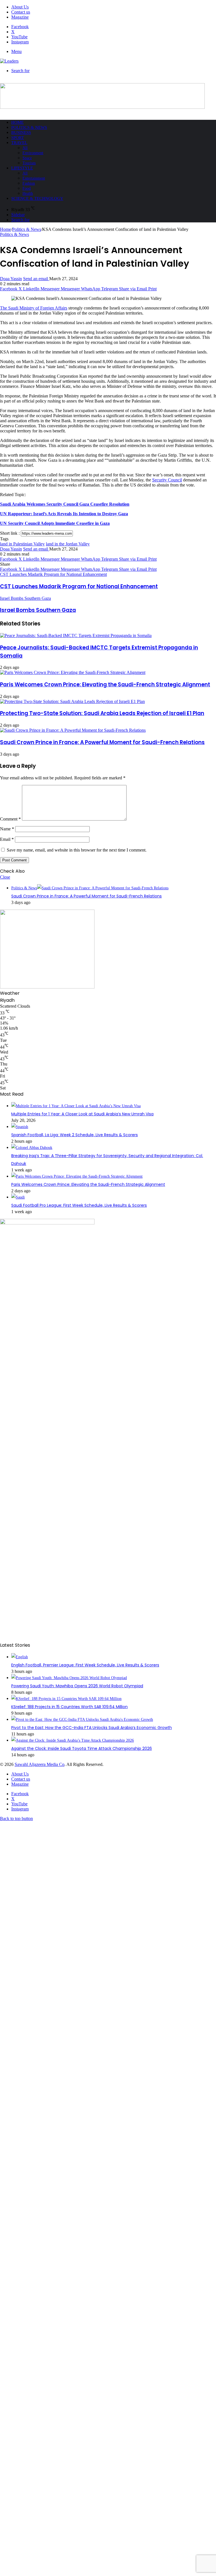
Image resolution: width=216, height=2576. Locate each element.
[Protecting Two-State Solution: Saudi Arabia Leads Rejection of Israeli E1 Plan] (72, 701)
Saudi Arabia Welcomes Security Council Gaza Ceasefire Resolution (65, 504)
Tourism (29, 163)
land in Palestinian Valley (22, 544)
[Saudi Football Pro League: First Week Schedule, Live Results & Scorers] (18, 1197)
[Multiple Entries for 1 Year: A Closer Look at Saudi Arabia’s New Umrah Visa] (76, 1106)
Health (28, 194)
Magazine (20, 17)
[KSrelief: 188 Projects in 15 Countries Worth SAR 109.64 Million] (66, 1699)
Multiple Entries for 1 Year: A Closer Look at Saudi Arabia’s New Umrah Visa (82, 1114)
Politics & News (29, 127)
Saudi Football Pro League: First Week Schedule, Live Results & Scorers (79, 1205)
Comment (10, 819)
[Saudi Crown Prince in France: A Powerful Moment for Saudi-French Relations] (73, 730)
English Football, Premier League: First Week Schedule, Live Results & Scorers (85, 1665)
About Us (20, 7)
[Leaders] (9, 61)
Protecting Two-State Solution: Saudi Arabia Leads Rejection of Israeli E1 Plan (102, 713)
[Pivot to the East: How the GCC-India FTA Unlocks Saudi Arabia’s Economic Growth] (82, 1720)
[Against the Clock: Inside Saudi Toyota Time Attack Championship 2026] (73, 1740)
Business (21, 132)
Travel (19, 143)
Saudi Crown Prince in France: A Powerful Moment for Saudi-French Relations (102, 742)
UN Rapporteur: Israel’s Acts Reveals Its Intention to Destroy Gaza (64, 514)
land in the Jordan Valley (68, 544)
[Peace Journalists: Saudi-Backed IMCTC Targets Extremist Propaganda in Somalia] (76, 635)
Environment (33, 153)
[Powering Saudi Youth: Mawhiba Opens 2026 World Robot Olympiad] (69, 1678)
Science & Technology (37, 198)
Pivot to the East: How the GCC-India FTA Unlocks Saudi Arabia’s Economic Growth (92, 1728)
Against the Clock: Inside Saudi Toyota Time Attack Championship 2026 (82, 1748)
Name (7, 829)
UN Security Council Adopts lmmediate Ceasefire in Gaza (55, 523)
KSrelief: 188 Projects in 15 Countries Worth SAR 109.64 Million (69, 1707)
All (25, 148)
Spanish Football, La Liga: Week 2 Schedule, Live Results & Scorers (75, 1135)
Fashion (29, 183)
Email (7, 839)
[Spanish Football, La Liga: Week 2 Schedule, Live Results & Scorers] (20, 1127)
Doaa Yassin (11, 279)
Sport (18, 138)
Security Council (167, 480)
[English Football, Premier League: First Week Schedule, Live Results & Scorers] (20, 1657)
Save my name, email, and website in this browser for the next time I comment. (77, 850)
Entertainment (34, 178)
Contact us (21, 12)
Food (27, 188)
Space (27, 158)
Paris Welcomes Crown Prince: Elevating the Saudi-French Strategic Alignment (105, 685)
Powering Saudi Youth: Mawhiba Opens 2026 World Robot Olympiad (77, 1686)
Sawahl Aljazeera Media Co (40, 1764)
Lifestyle (22, 168)
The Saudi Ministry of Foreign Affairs (34, 308)
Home (17, 122)
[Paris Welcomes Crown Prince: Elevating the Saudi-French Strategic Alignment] (73, 672)
